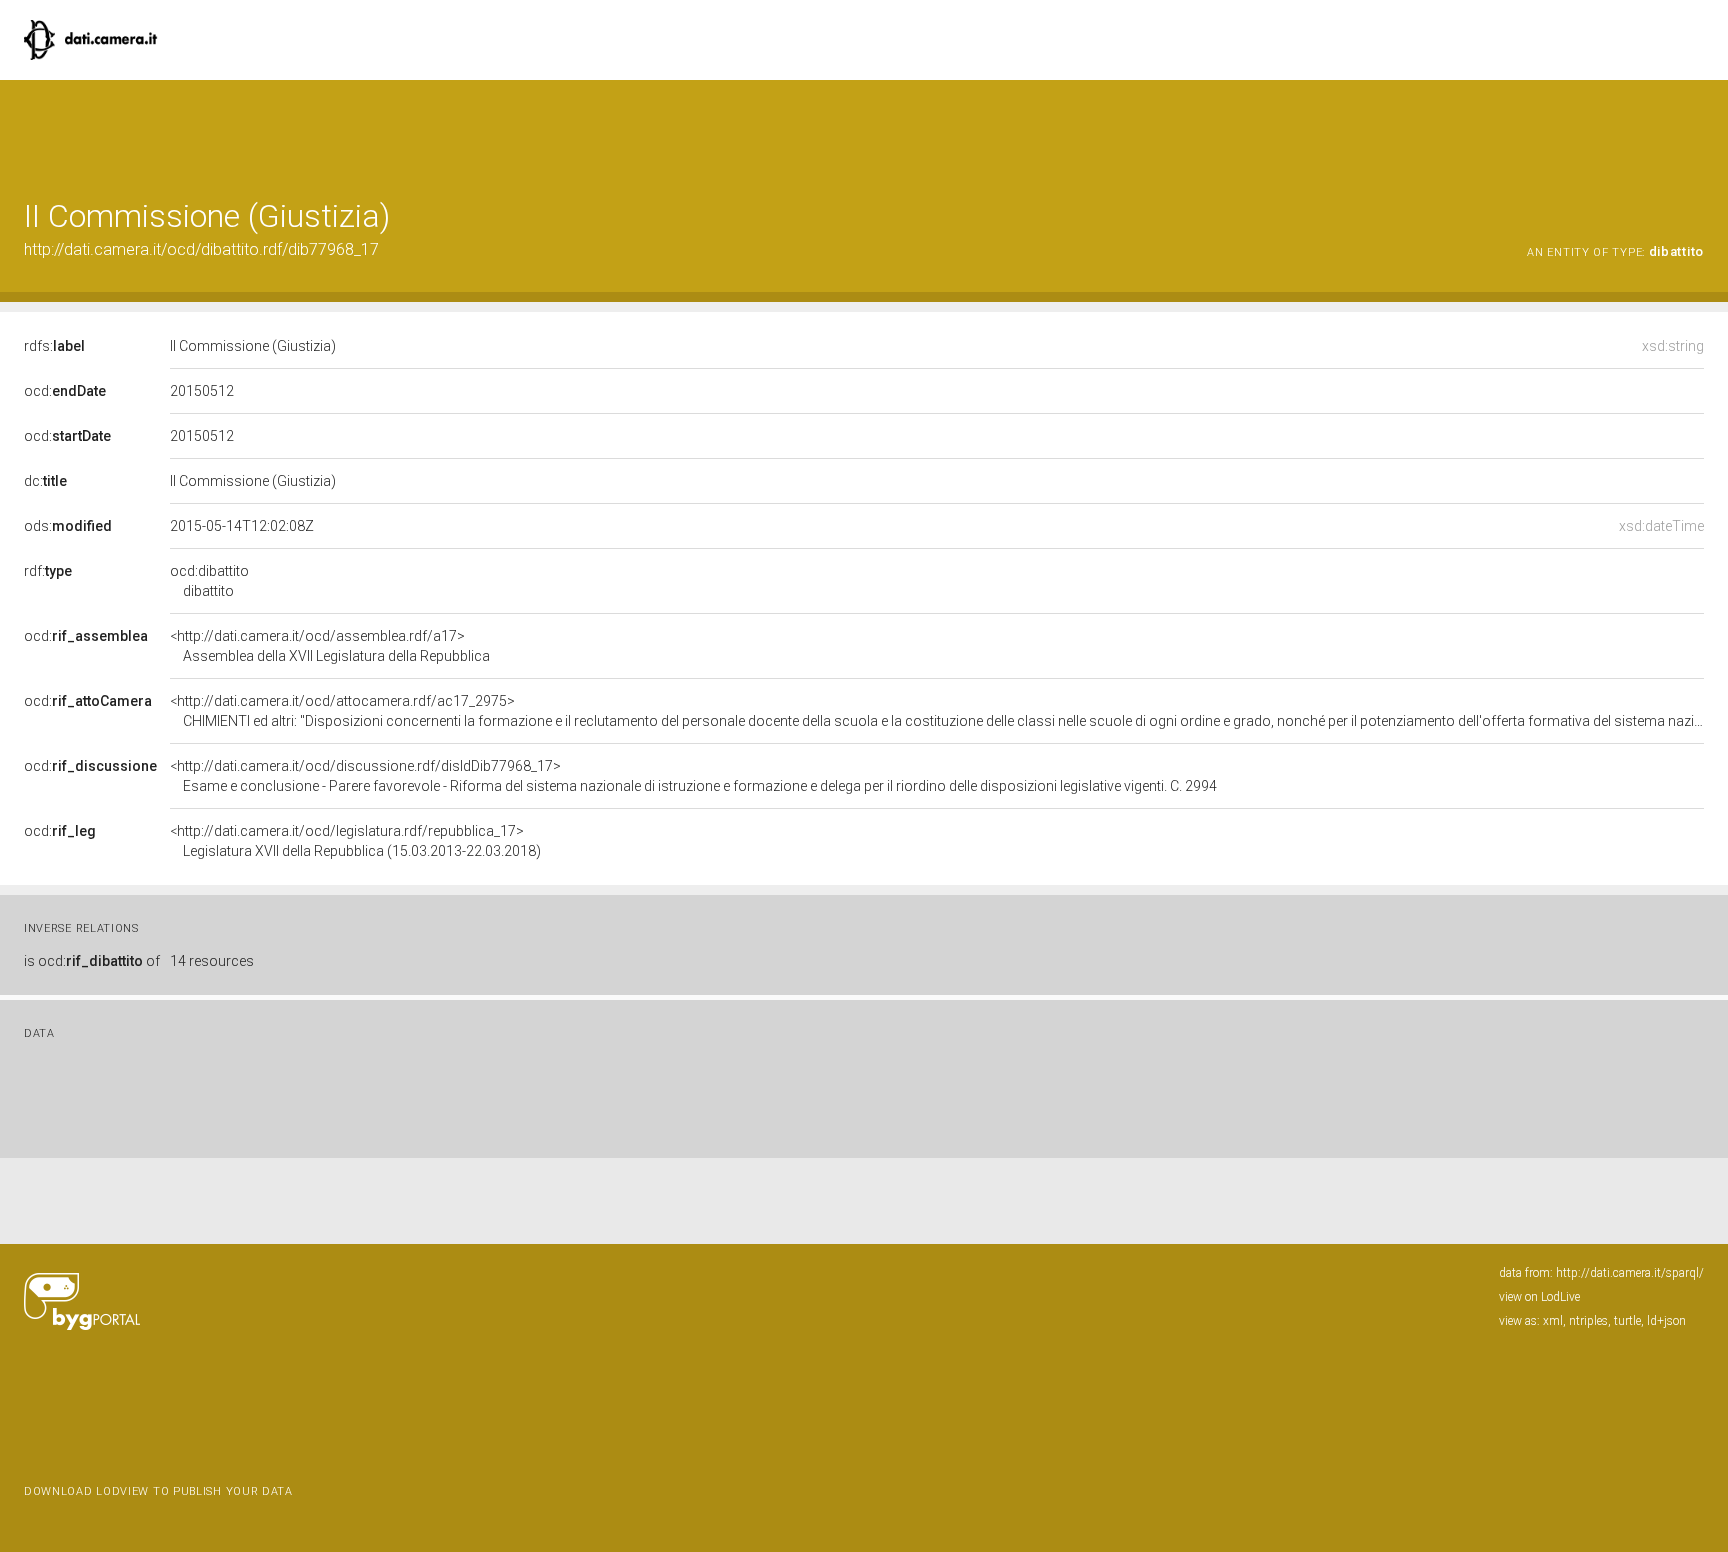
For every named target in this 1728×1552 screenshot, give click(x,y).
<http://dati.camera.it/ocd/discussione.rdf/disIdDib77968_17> (693, 776)
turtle (1627, 1321)
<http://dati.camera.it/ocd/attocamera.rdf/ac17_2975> (937, 711)
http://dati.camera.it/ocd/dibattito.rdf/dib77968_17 (201, 249)
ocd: (65, 391)
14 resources (212, 961)
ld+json (1666, 1321)
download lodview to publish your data (158, 1491)
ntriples (1588, 1321)
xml (1553, 1321)
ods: (68, 526)
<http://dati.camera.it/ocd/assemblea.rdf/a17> (330, 646)
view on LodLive (1539, 1297)
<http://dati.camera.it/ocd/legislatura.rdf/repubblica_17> (355, 841)
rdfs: (54, 346)
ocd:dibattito (209, 581)
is (92, 961)
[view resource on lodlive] (1694, 129)
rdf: (48, 571)
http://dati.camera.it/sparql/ (1630, 1273)
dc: (45, 481)
